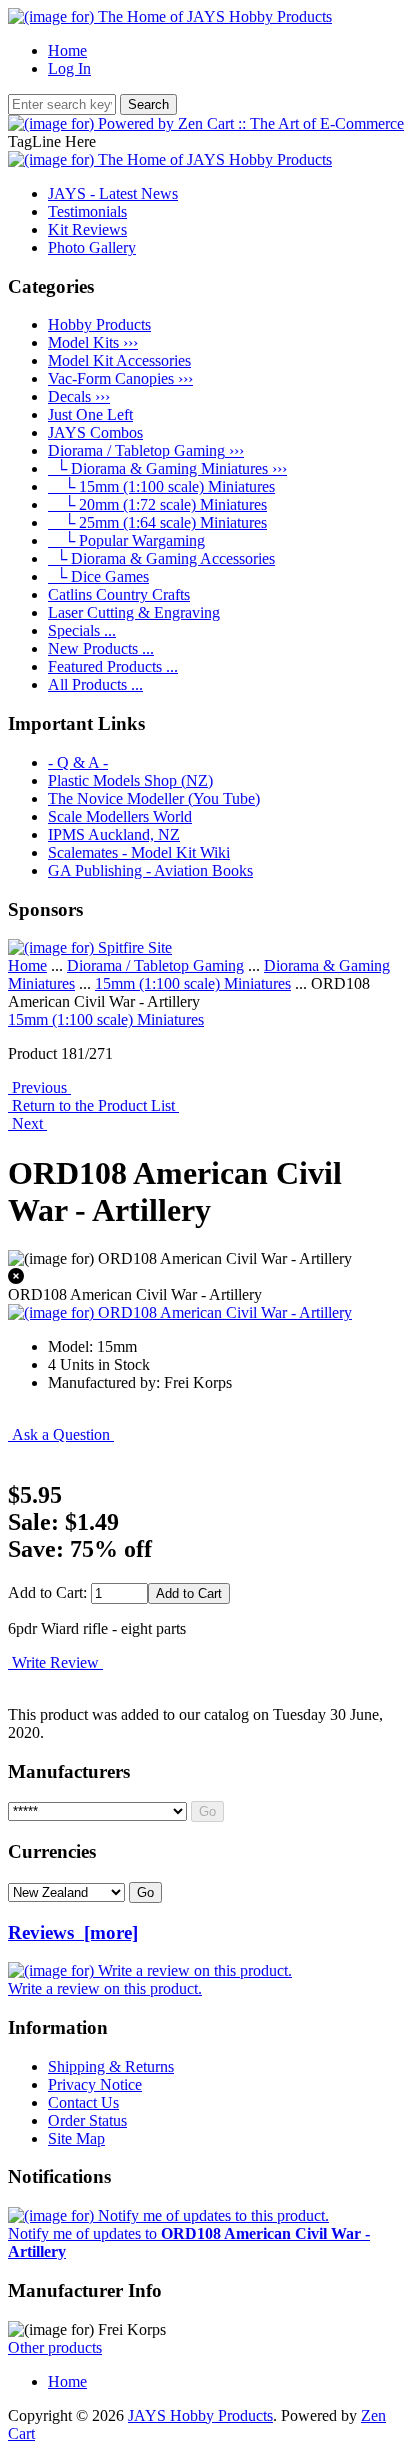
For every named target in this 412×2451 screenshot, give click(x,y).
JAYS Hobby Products (200, 2415)
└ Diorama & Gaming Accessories (161, 558)
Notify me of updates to (189, 2242)
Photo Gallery (92, 247)
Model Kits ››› (93, 342)
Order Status (87, 2120)
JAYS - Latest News (113, 193)
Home (67, 50)
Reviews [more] (73, 1932)
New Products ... (101, 648)
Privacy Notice (95, 2084)
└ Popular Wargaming (126, 540)
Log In (69, 68)
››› (146, 450)
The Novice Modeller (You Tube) (154, 798)
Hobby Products (99, 324)
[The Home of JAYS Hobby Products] (170, 16)
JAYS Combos (95, 432)
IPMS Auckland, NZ (114, 834)
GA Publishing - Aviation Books (150, 870)
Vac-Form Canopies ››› (120, 378)
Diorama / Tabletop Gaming (155, 965)
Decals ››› (79, 396)
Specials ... (82, 630)
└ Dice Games (98, 576)
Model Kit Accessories (119, 360)
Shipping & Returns (111, 2066)
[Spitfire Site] (90, 947)
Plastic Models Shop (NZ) (130, 780)
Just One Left (90, 414)
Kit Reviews (87, 229)
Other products (55, 2347)
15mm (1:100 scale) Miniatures (193, 983)
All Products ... (95, 684)
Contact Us (83, 2102)
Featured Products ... (113, 666)
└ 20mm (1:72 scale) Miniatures (157, 504)
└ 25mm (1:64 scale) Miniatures (157, 522)
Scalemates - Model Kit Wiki (139, 852)
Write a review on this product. (105, 1988)
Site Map (76, 2138)
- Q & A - (78, 762)
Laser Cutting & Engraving (134, 612)
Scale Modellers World (120, 816)
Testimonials (87, 211)
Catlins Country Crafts (119, 594)
